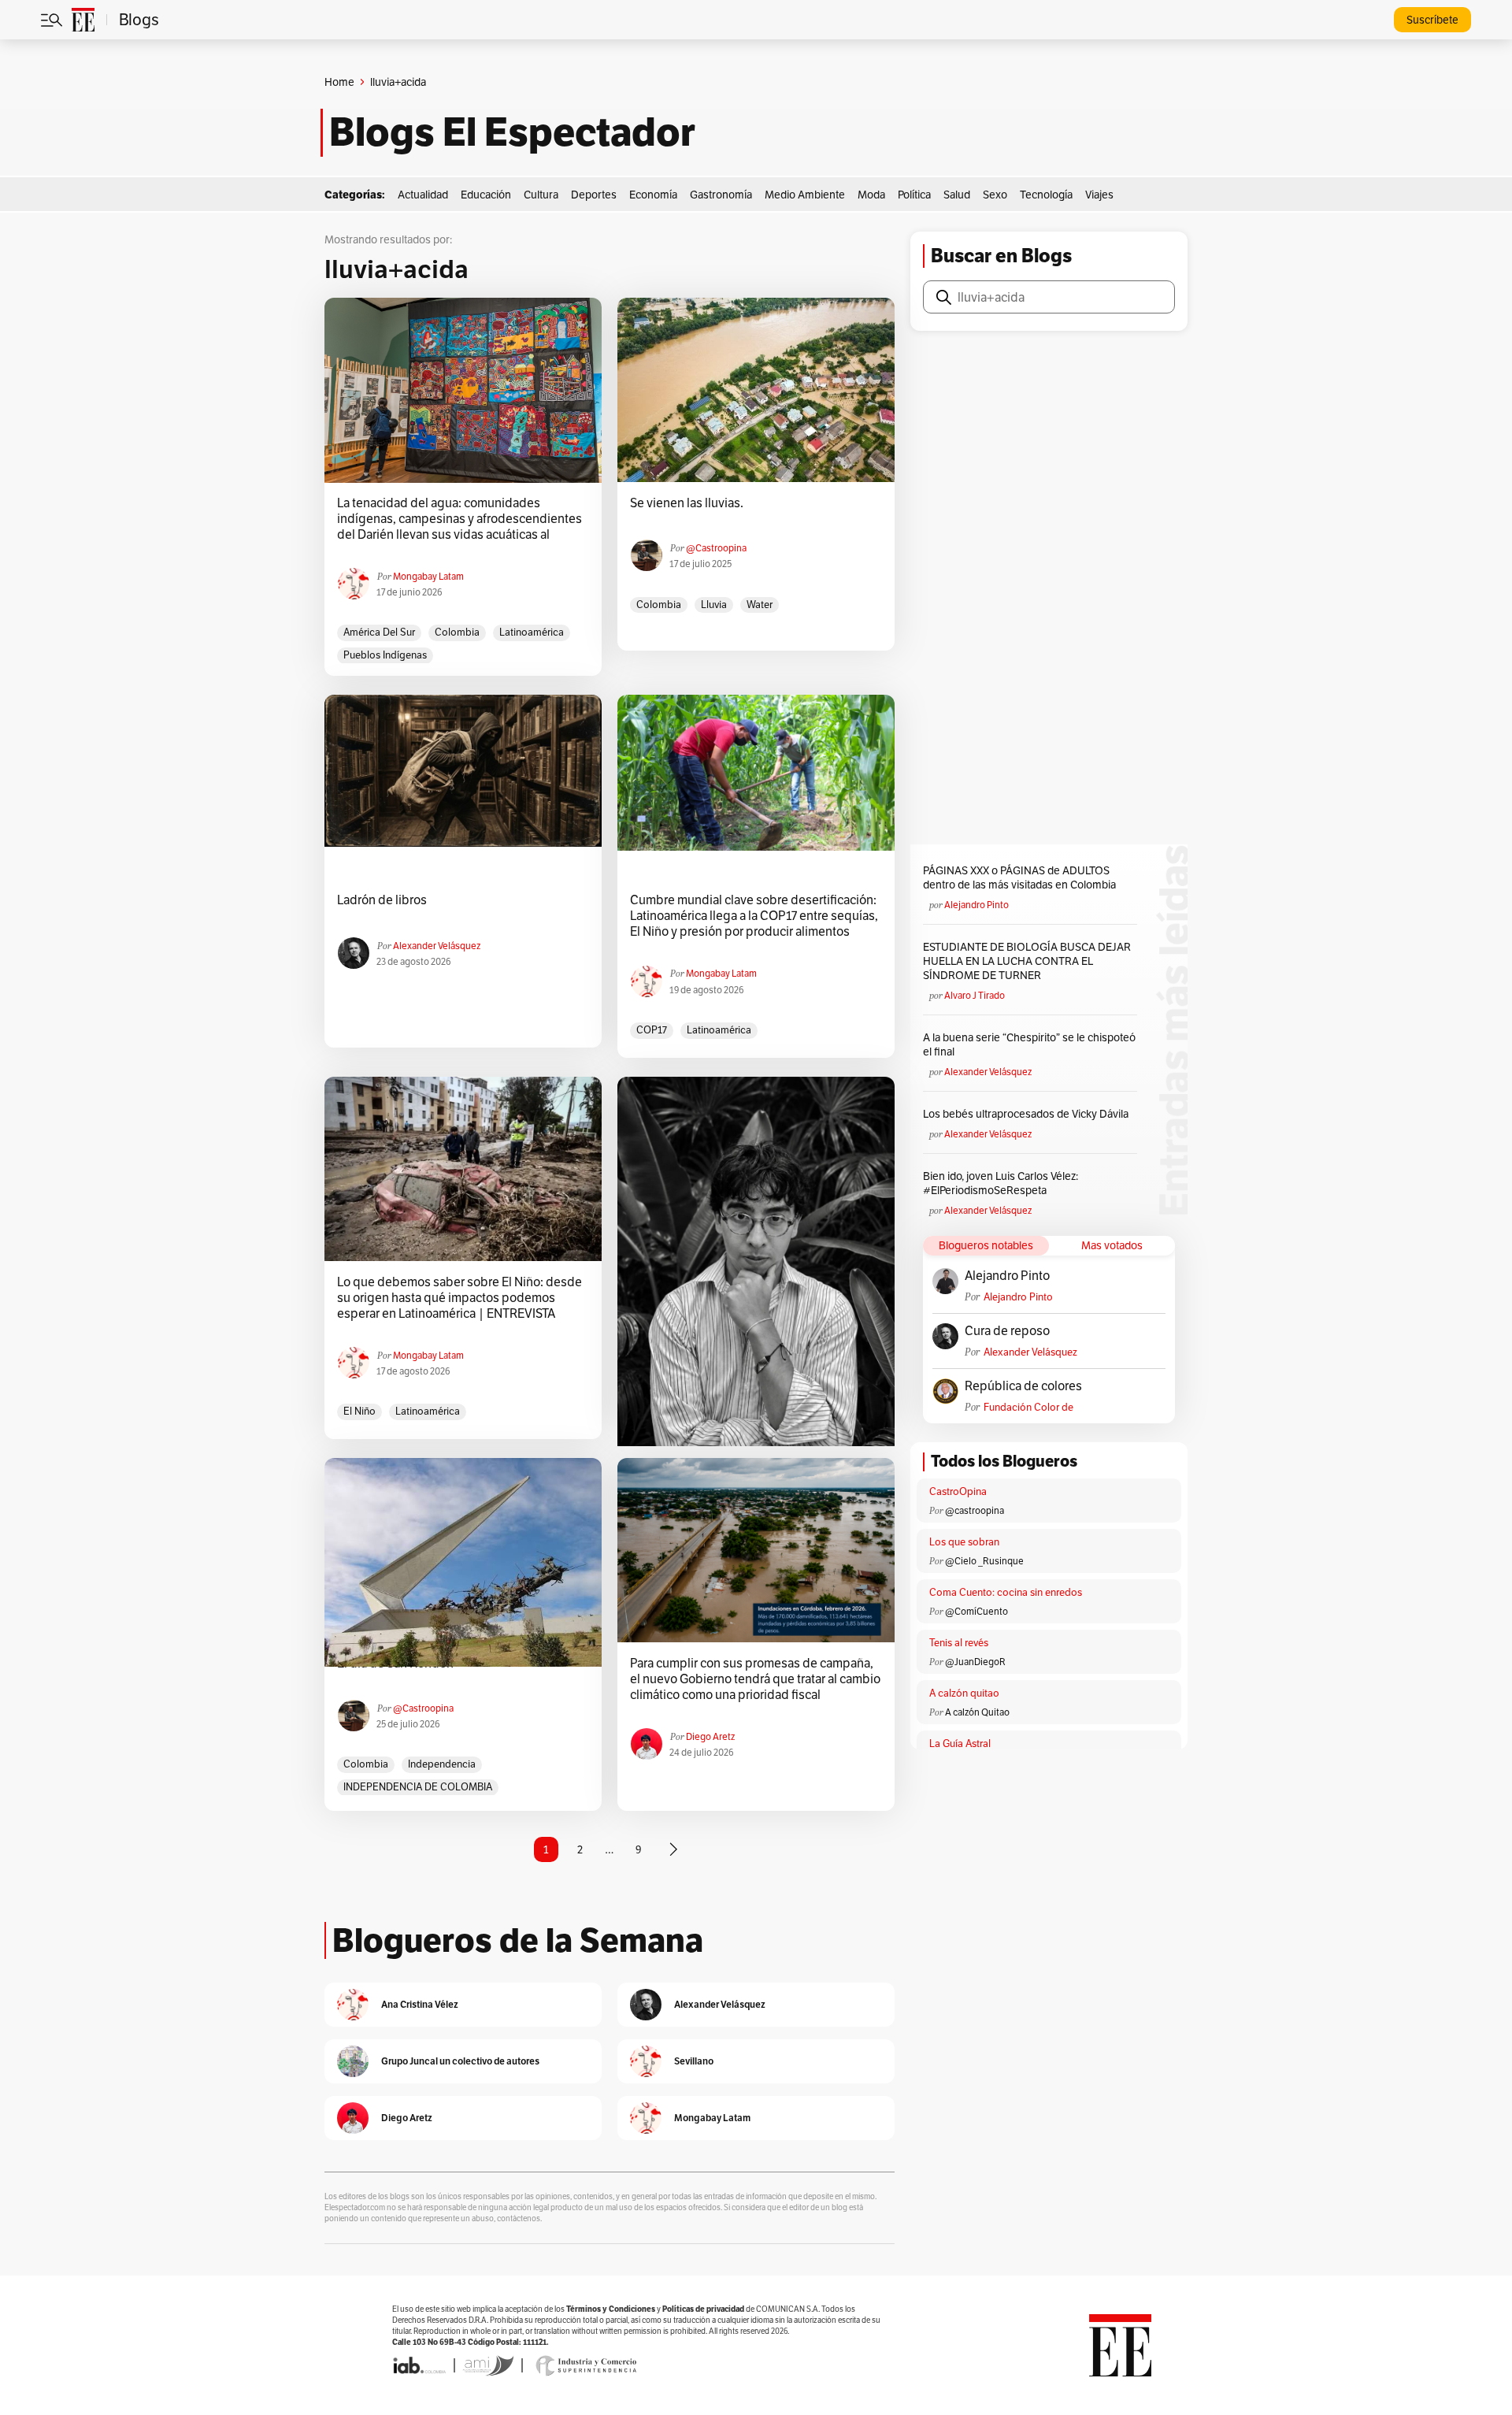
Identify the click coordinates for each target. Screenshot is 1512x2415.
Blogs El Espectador (512, 132)
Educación (486, 195)
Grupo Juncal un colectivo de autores (460, 2061)
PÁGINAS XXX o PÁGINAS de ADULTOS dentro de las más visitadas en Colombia (1019, 877)
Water (760, 605)
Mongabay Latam (428, 576)
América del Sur (379, 632)
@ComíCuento (976, 1611)
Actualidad (423, 195)
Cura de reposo (1007, 1331)
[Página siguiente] (673, 1849)
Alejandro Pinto (976, 905)
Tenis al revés (959, 1643)
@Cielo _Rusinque (984, 1561)
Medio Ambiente (805, 195)
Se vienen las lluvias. (687, 503)
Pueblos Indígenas (385, 655)
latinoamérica (532, 632)
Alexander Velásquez (437, 946)
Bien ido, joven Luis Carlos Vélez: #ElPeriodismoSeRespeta (1001, 1183)
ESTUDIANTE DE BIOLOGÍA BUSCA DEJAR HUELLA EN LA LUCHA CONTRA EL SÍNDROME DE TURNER (1027, 961)
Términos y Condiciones (611, 2309)
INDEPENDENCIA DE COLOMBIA (418, 1787)
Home (339, 82)
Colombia (457, 632)
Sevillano (694, 2061)
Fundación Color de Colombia (1028, 1407)
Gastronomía (721, 195)
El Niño (359, 1411)
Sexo (995, 195)
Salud (957, 195)
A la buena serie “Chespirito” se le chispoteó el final (1029, 1044)
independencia (442, 1764)
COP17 (652, 1030)
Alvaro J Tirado (975, 995)
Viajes (1099, 195)
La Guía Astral (960, 1744)
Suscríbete (1432, 20)
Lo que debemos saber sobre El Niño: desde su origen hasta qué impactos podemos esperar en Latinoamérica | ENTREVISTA (460, 1298)
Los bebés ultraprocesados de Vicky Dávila (1028, 1114)
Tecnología (1046, 195)
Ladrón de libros (382, 900)
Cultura (541, 195)
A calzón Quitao (977, 1712)
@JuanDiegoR (975, 1662)
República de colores (1023, 1386)
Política (914, 195)
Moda (871, 195)
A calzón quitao (964, 1693)
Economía (653, 195)
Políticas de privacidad (703, 2309)
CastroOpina (958, 1491)
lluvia (714, 605)
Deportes (594, 195)
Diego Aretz (710, 1736)
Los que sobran (964, 1542)
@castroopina (716, 548)
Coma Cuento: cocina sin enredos (1006, 1592)
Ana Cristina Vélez (420, 2004)
